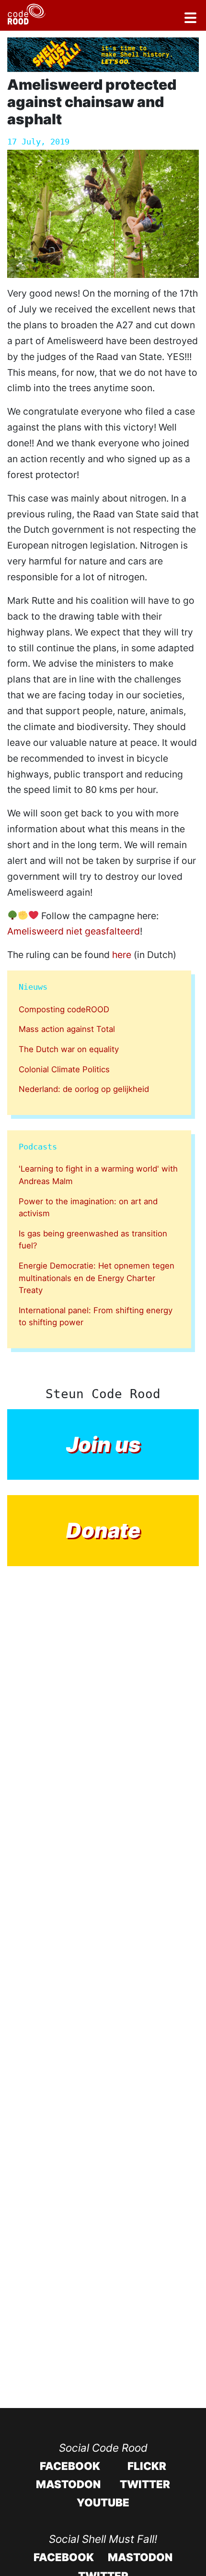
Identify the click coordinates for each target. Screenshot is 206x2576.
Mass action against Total (67, 1029)
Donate (103, 1530)
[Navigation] (190, 19)
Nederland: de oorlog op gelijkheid (84, 1089)
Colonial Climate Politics (64, 1069)
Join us (103, 1444)
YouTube (103, 2502)
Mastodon (68, 2484)
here (122, 955)
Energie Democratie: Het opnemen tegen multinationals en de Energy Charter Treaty (97, 1278)
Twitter (145, 2484)
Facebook (70, 2466)
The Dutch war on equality (69, 1049)
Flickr (147, 2466)
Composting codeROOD (64, 1009)
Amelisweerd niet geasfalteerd (74, 931)
